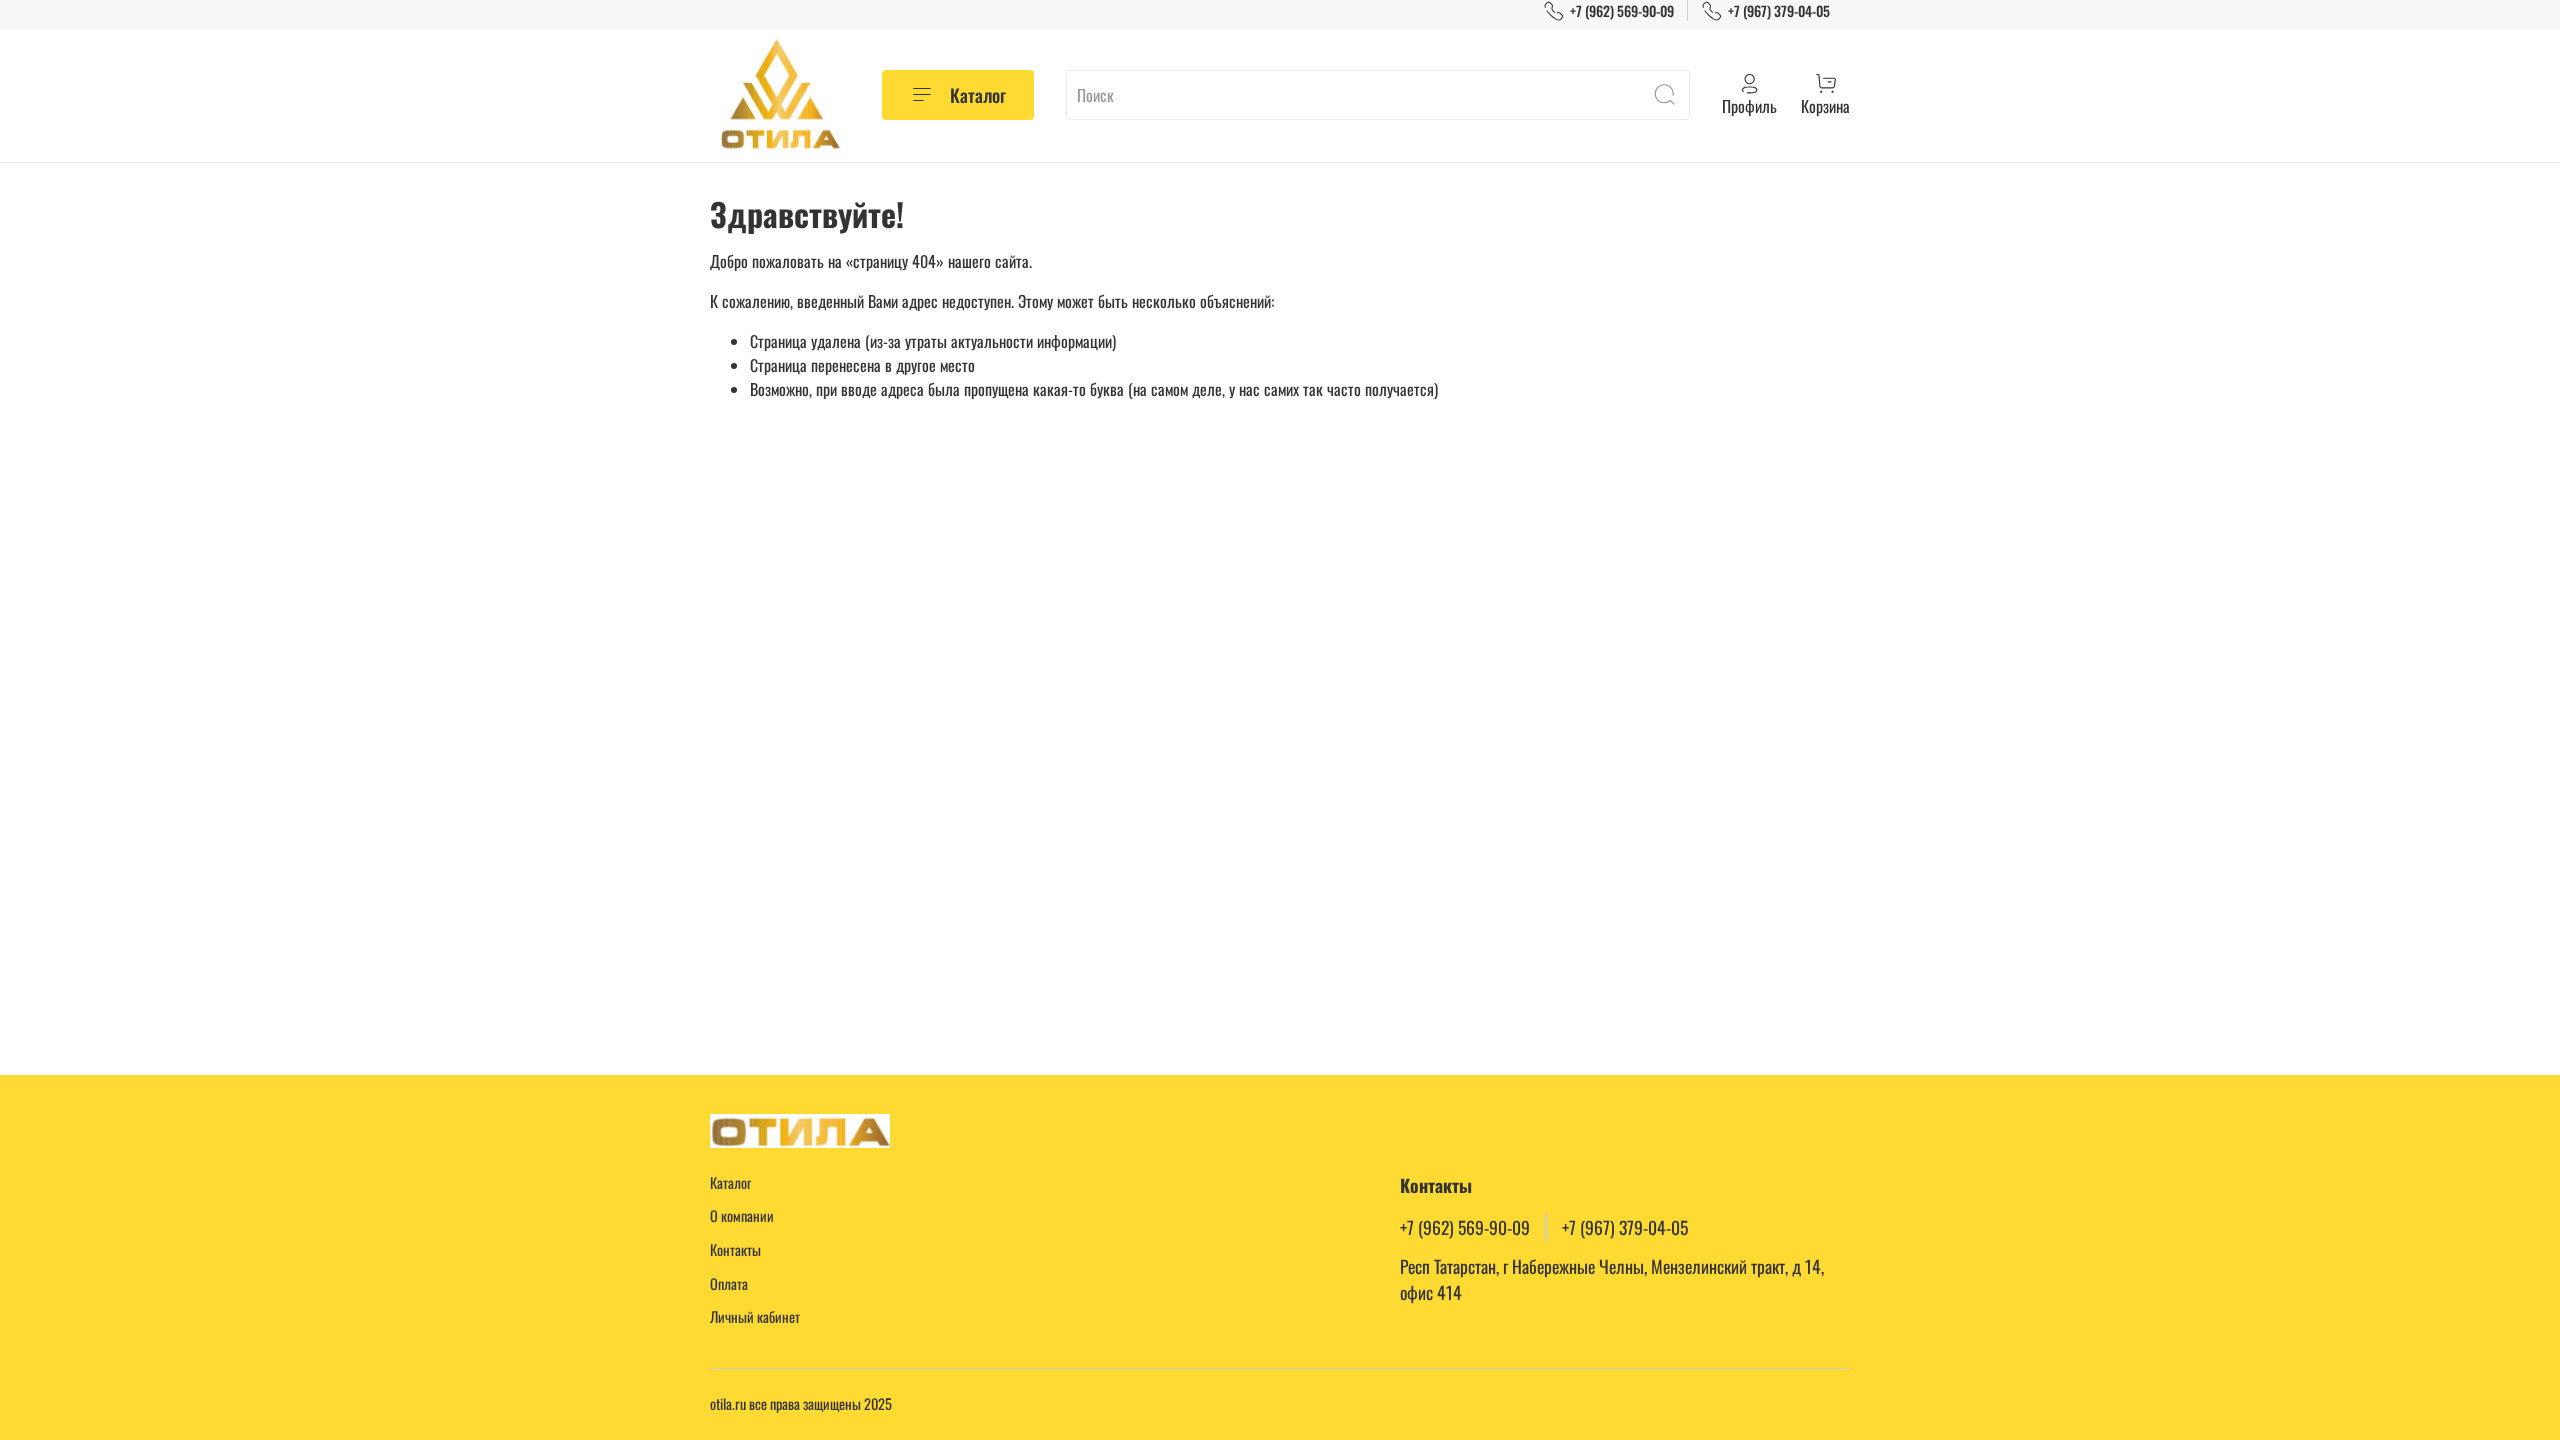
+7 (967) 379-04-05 (1779, 10)
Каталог (978, 95)
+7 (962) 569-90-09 (1622, 10)
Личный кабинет (755, 1316)
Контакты (735, 1249)
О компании (742, 1215)
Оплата (729, 1283)
